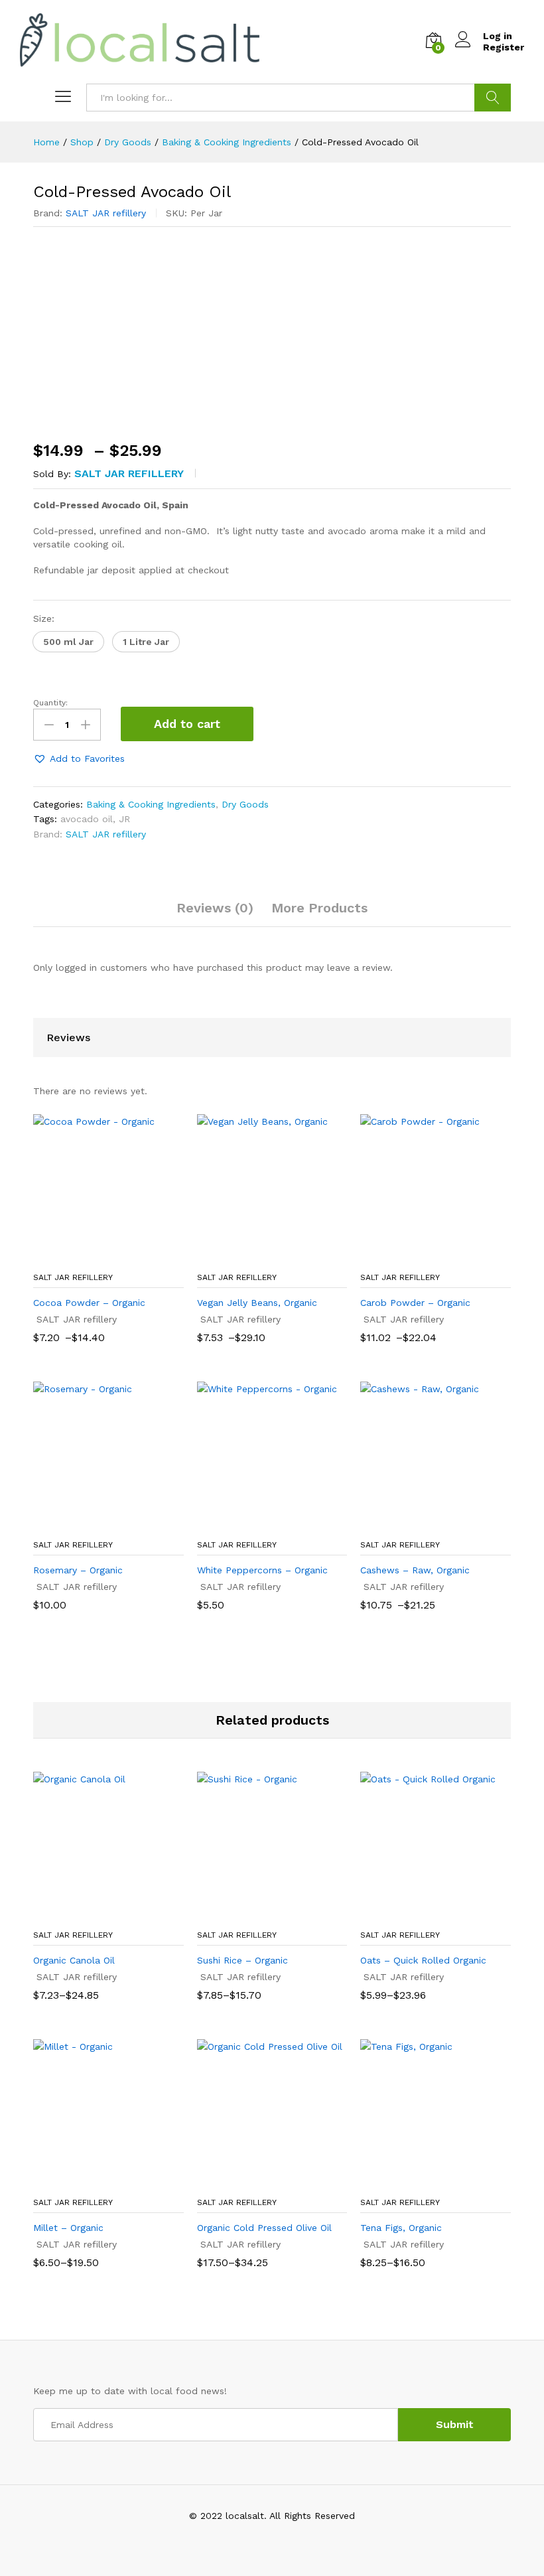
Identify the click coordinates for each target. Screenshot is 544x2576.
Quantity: (50, 703)
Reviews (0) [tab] (215, 908)
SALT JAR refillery (106, 213)
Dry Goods (245, 804)
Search (493, 98)
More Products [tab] (319, 908)
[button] (68, 642)
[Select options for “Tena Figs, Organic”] (421, 2182)
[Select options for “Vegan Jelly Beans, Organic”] (257, 1257)
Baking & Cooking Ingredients (151, 804)
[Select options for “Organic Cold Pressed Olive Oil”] (257, 2182)
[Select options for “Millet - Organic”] (93, 2182)
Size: (44, 618)
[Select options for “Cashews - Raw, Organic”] (421, 1524)
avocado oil (87, 819)
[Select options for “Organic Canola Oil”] (93, 1914)
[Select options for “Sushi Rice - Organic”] (257, 1914)
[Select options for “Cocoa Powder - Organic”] (93, 1257)
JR (124, 819)
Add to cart (187, 724)
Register (504, 47)
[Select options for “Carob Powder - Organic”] (421, 1257)
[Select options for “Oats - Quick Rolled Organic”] (421, 1914)
